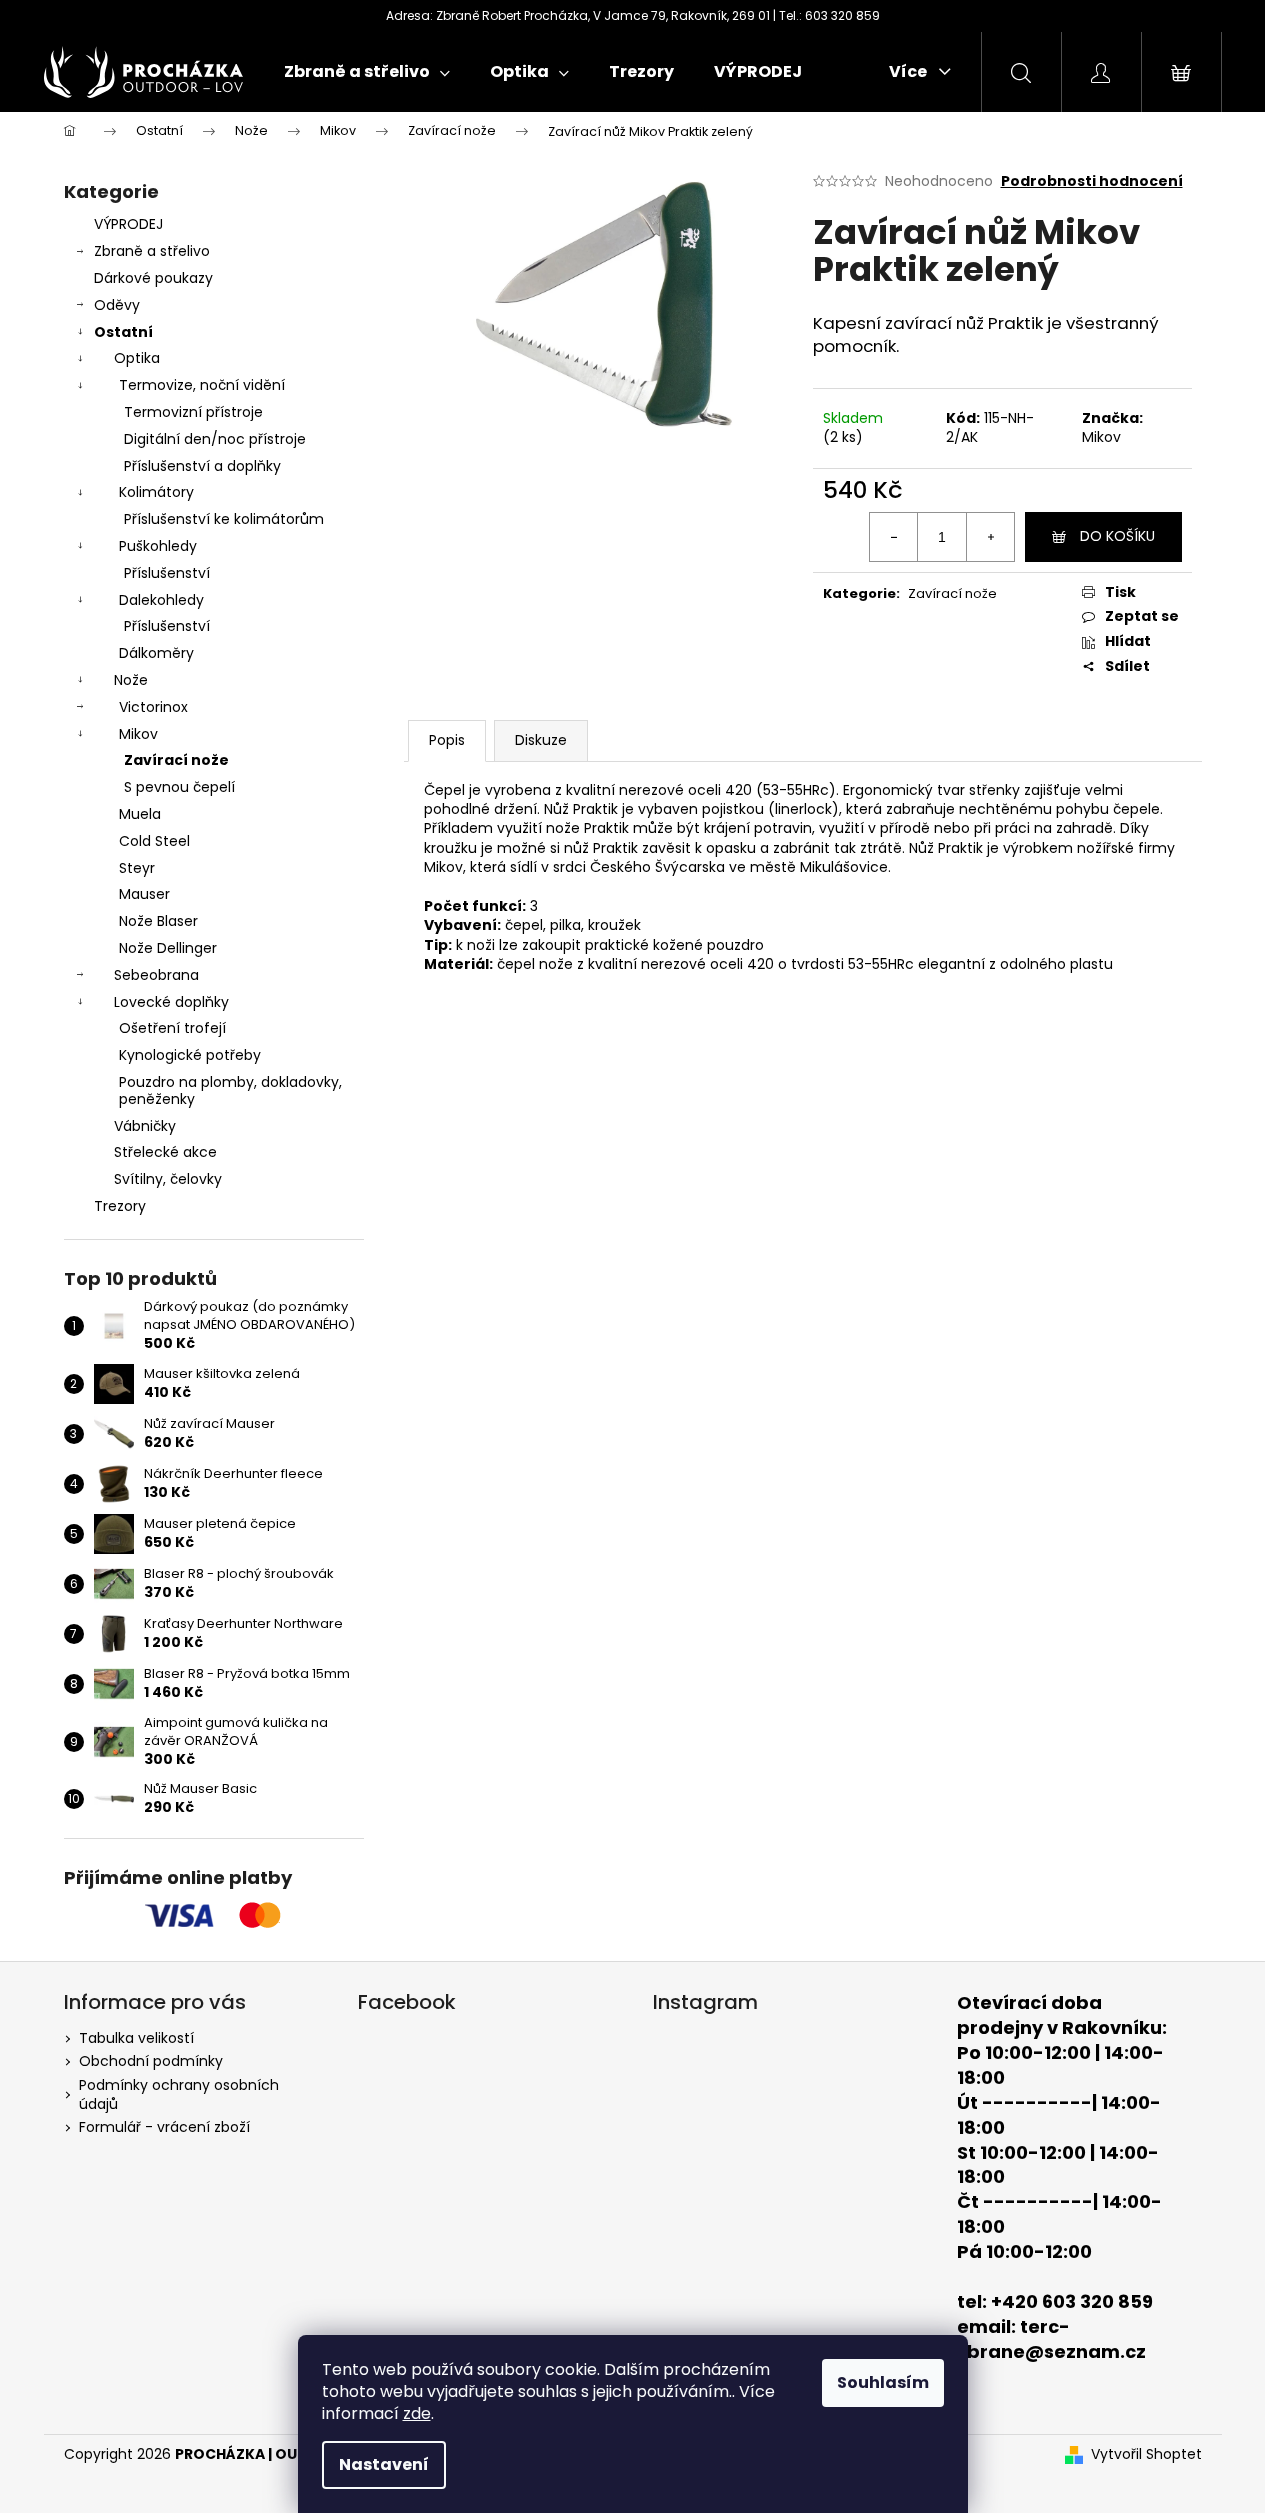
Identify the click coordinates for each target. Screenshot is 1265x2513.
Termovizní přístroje (193, 412)
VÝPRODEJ (128, 224)
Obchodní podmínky (151, 2061)
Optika (137, 358)
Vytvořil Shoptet (1146, 2454)
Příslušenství (167, 573)
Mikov (138, 734)
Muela (140, 814)
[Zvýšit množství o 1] (990, 537)
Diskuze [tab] (541, 740)
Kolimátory (156, 492)
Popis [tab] (447, 740)
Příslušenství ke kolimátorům (224, 519)
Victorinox (153, 707)
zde (417, 2413)
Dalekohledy (161, 600)
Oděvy (117, 305)
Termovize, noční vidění (202, 385)
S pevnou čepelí (179, 787)
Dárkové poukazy (153, 278)
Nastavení (384, 2464)
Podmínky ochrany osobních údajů (179, 2094)
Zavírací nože (176, 760)
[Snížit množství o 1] (894, 537)
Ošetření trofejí (172, 1028)
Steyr (137, 868)
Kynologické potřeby (190, 1055)
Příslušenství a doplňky (202, 466)
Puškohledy (158, 546)
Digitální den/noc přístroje (215, 439)
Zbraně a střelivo (152, 251)
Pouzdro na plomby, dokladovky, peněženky (230, 1090)
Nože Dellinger (168, 948)
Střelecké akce (165, 1152)
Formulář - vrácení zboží (164, 2127)
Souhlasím (883, 2382)
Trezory (120, 1206)
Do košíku (1117, 536)
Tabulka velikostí (136, 2038)
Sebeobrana (156, 975)
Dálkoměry (156, 653)
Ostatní (123, 332)
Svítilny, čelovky (168, 1179)
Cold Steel (154, 841)
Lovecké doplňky (171, 1002)
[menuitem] (367, 72)
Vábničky (145, 1126)
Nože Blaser (158, 921)
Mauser (144, 894)
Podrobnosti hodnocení (1092, 181)
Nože (131, 680)
